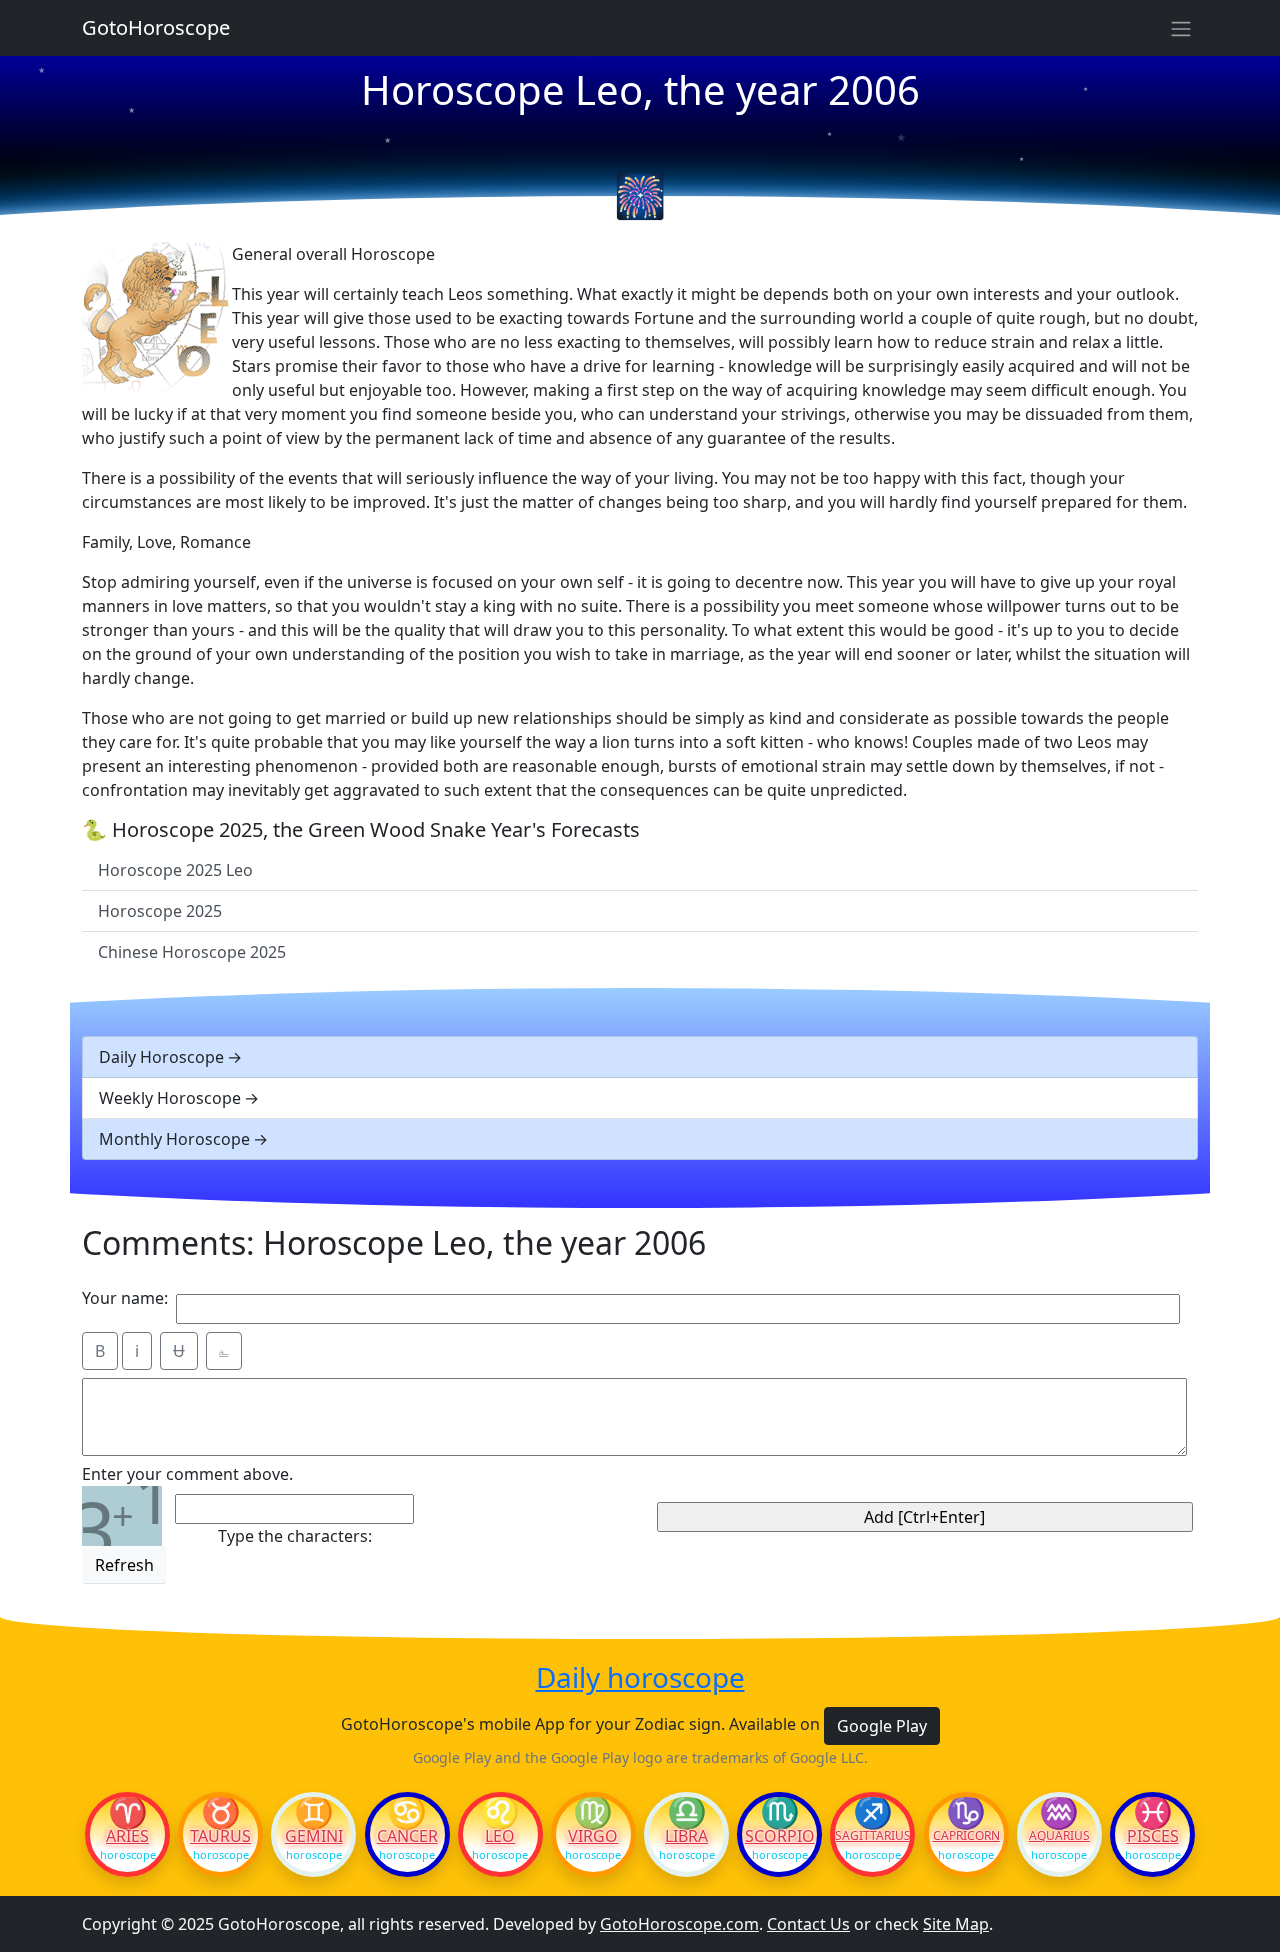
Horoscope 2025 (160, 911)
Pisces (1153, 1836)
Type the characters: (295, 1536)
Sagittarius (872, 1836)
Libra (686, 1836)
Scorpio (780, 1836)
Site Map (956, 1924)
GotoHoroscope (156, 27)
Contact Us (808, 1924)
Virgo (593, 1836)
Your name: (125, 1298)
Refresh (124, 1565)
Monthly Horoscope (174, 1139)
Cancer (407, 1836)
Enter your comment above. (187, 1474)
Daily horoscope (640, 1678)
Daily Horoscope (161, 1057)
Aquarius (1059, 1836)
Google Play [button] (882, 1726)
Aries (127, 1836)
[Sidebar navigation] (1181, 28)
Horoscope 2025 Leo (175, 870)
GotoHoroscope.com (679, 1924)
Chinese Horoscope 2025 (192, 952)
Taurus (220, 1836)
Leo (500, 1836)
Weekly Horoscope (170, 1098)
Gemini (314, 1836)
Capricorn (966, 1836)
